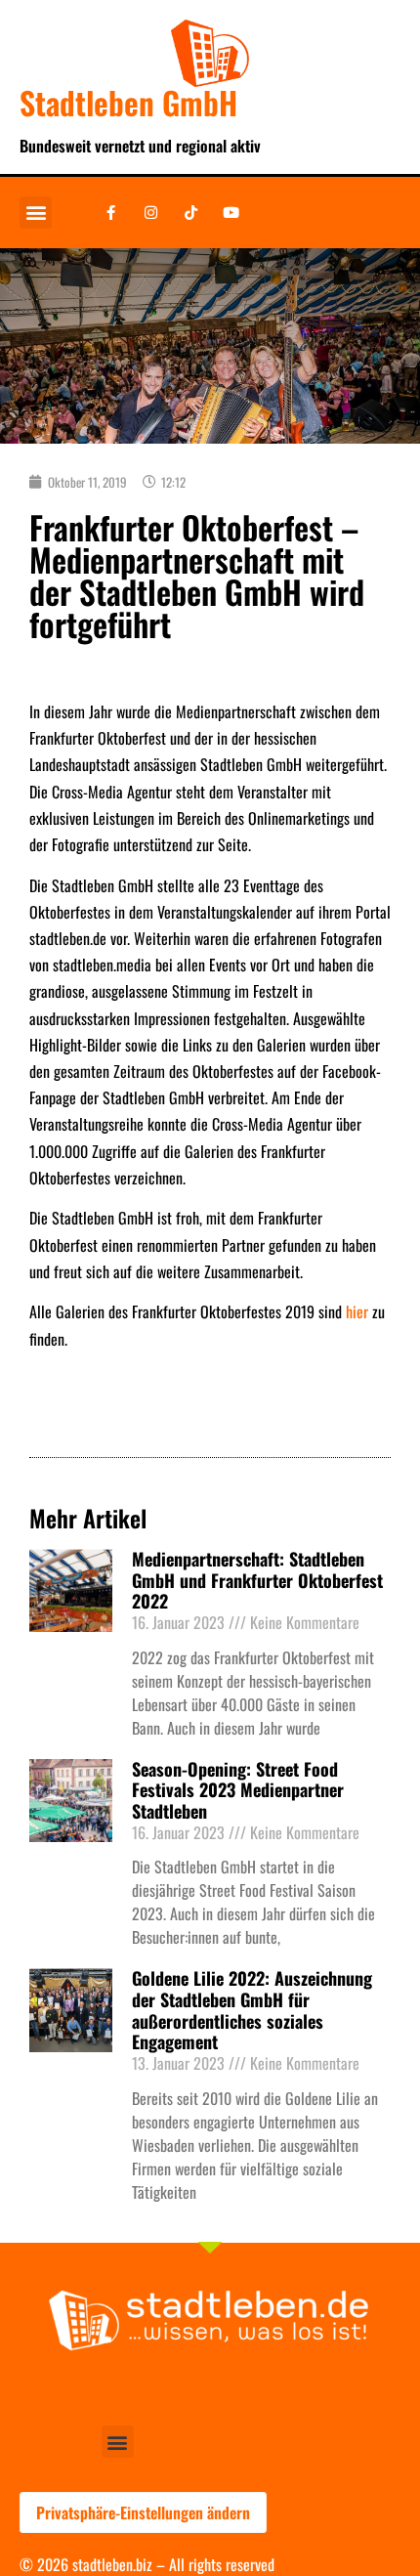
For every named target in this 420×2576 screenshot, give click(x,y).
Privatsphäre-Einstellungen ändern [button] (143, 2512)
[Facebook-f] (110, 212)
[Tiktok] (190, 212)
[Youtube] (231, 212)
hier (357, 1311)
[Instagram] (150, 212)
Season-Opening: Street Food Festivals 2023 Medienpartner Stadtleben (238, 1790)
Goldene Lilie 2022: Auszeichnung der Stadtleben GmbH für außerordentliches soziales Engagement (252, 2010)
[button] (36, 213)
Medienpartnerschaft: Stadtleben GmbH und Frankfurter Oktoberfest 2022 (257, 1580)
